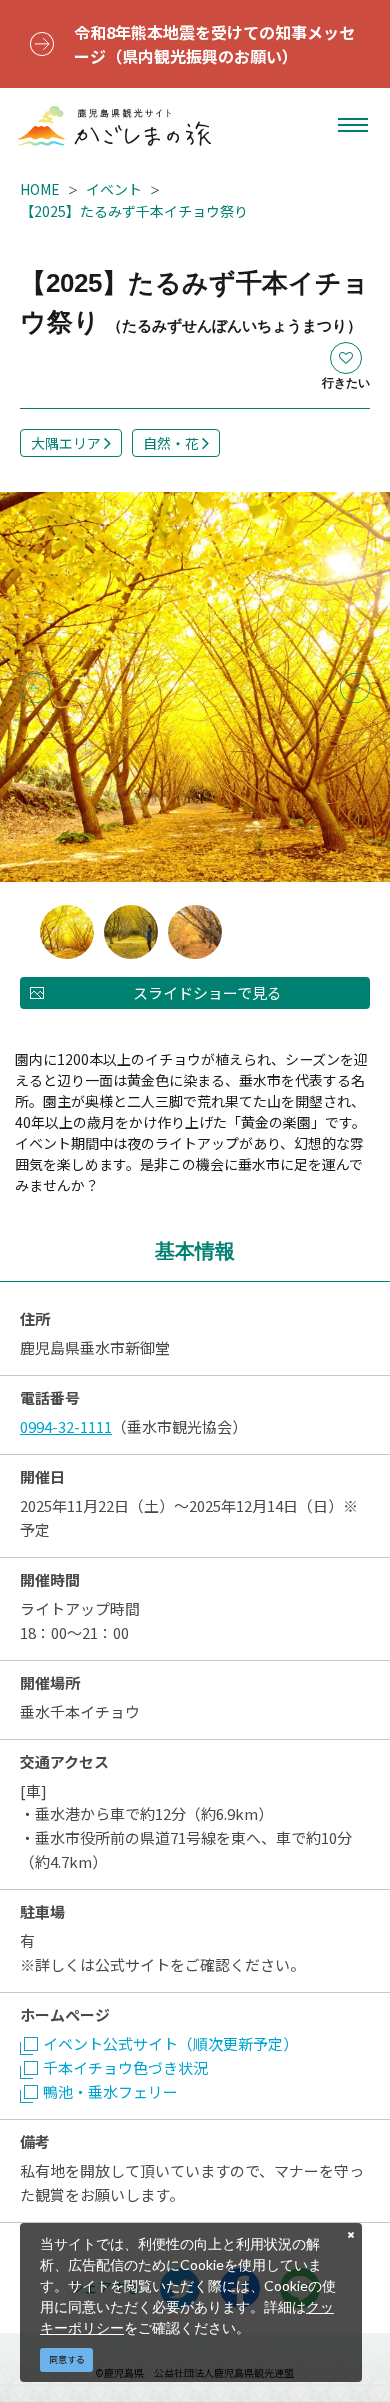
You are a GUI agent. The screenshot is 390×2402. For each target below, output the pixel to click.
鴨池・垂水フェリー (110, 2091)
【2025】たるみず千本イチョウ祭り (134, 211)
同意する (67, 2359)
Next (355, 688)
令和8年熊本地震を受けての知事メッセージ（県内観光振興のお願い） (214, 44)
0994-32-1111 (66, 1426)
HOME (40, 189)
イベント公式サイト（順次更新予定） (170, 2043)
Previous (35, 688)
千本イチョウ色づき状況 (125, 2067)
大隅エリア (66, 443)
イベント (114, 189)
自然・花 (171, 443)
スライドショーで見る (207, 992)
